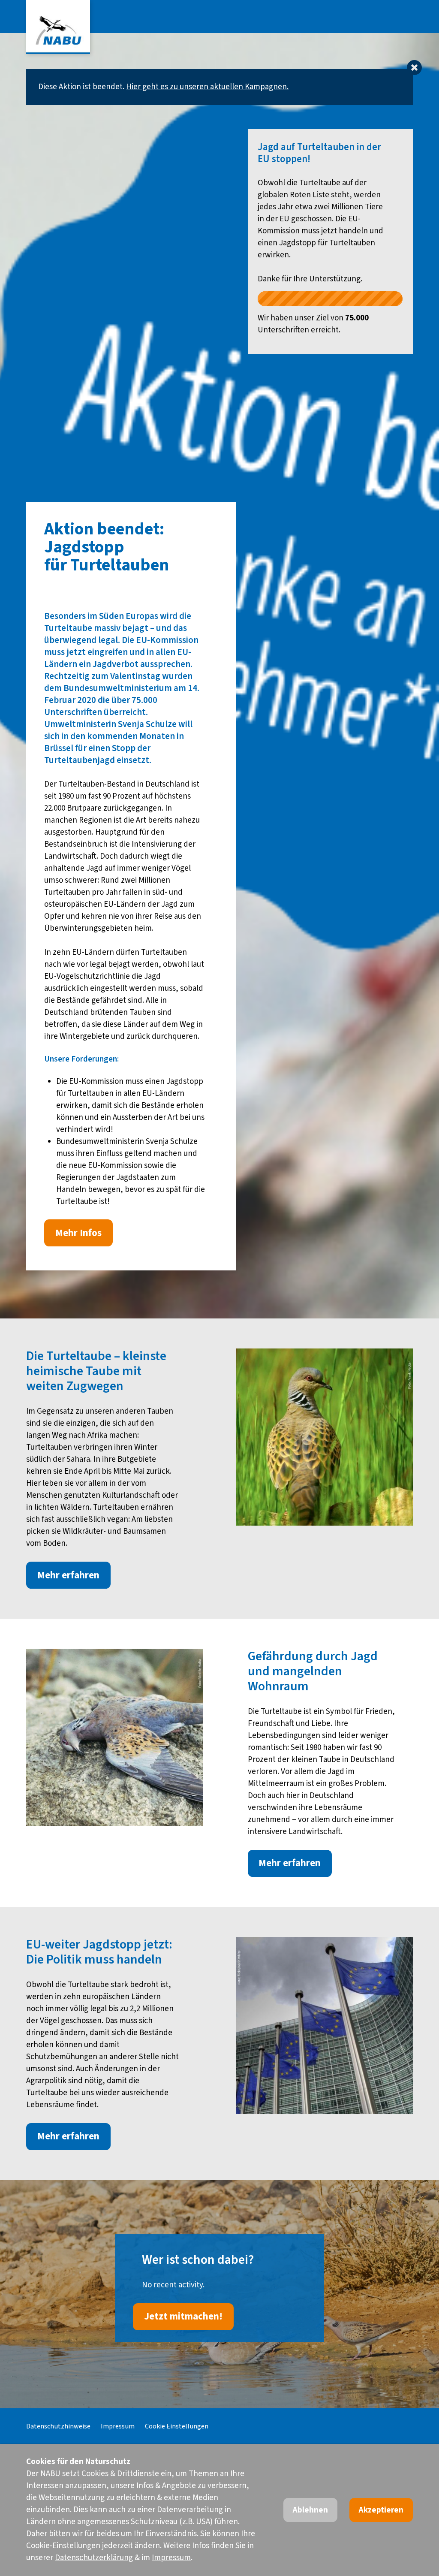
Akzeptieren (381, 2510)
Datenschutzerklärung (94, 2558)
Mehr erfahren (68, 1575)
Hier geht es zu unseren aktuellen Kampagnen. (207, 87)
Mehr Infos (78, 1233)
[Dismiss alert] (414, 68)
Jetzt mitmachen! (183, 2317)
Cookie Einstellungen (177, 2426)
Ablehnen (310, 2510)
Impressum (118, 2426)
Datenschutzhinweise (58, 2426)
